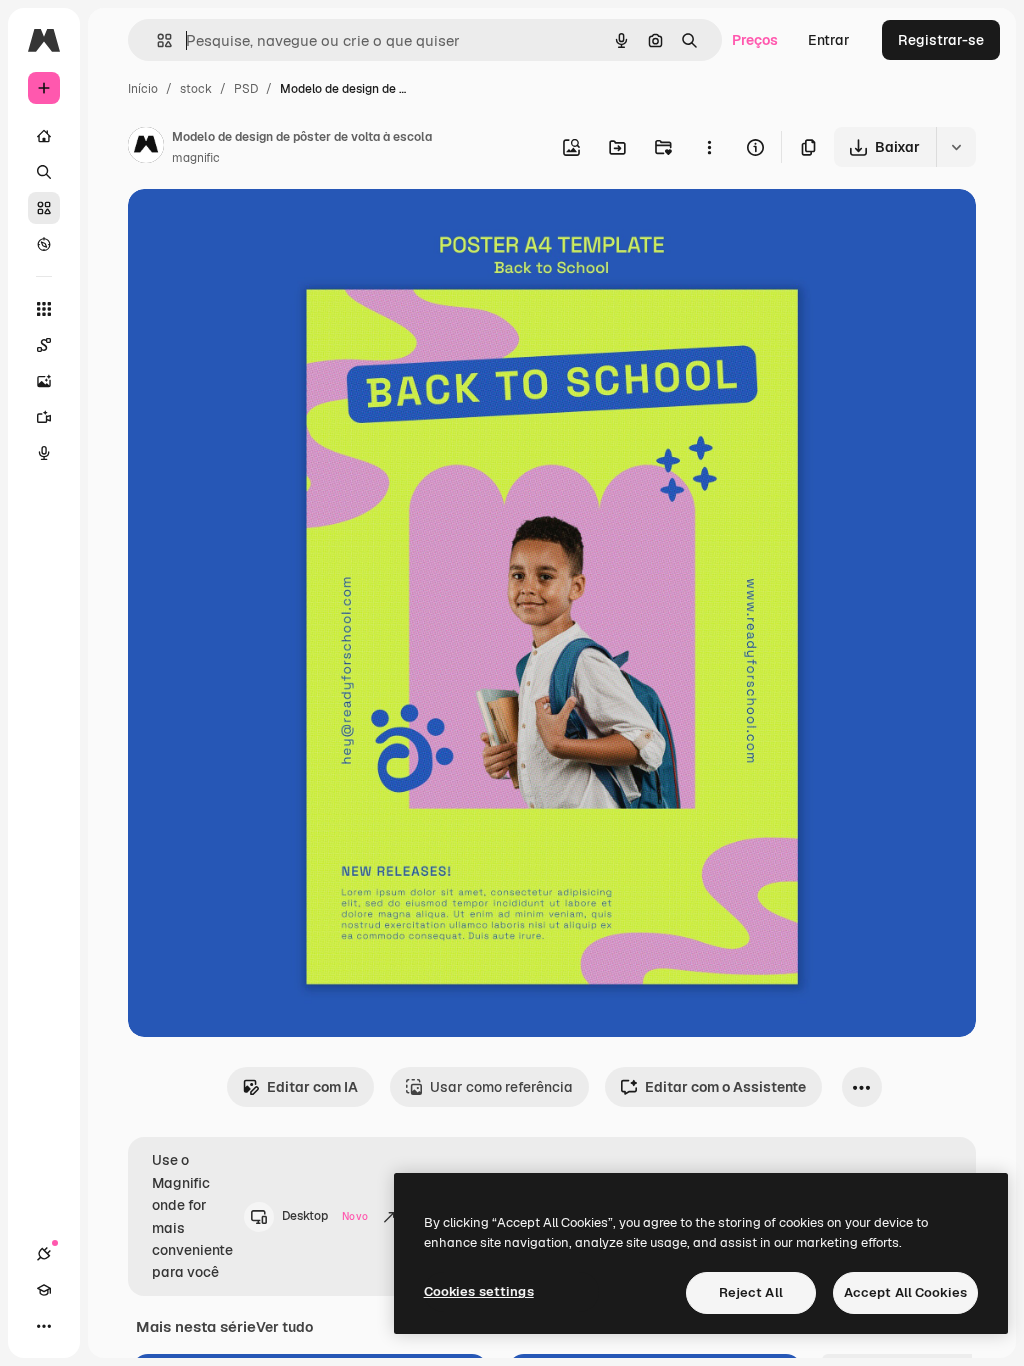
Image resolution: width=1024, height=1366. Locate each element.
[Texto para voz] (44, 453)
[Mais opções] (709, 147)
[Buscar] (44, 172)
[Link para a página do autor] (146, 148)
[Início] (44, 136)
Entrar (829, 40)
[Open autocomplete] (156, 40)
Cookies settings (479, 1291)
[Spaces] (44, 345)
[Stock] (44, 208)
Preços (755, 40)
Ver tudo (284, 1327)
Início (143, 89)
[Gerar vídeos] (44, 417)
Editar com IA (312, 1087)
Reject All (751, 1292)
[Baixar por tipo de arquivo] (956, 147)
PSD (246, 89)
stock (196, 89)
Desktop (325, 1216)
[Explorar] (44, 244)
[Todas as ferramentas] (44, 309)
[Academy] (44, 1290)
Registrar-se (941, 40)
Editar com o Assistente (725, 1087)
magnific (196, 158)
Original (256, 227)
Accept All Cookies (905, 1292)
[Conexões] (44, 1254)
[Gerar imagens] (44, 381)
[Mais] (44, 1326)
